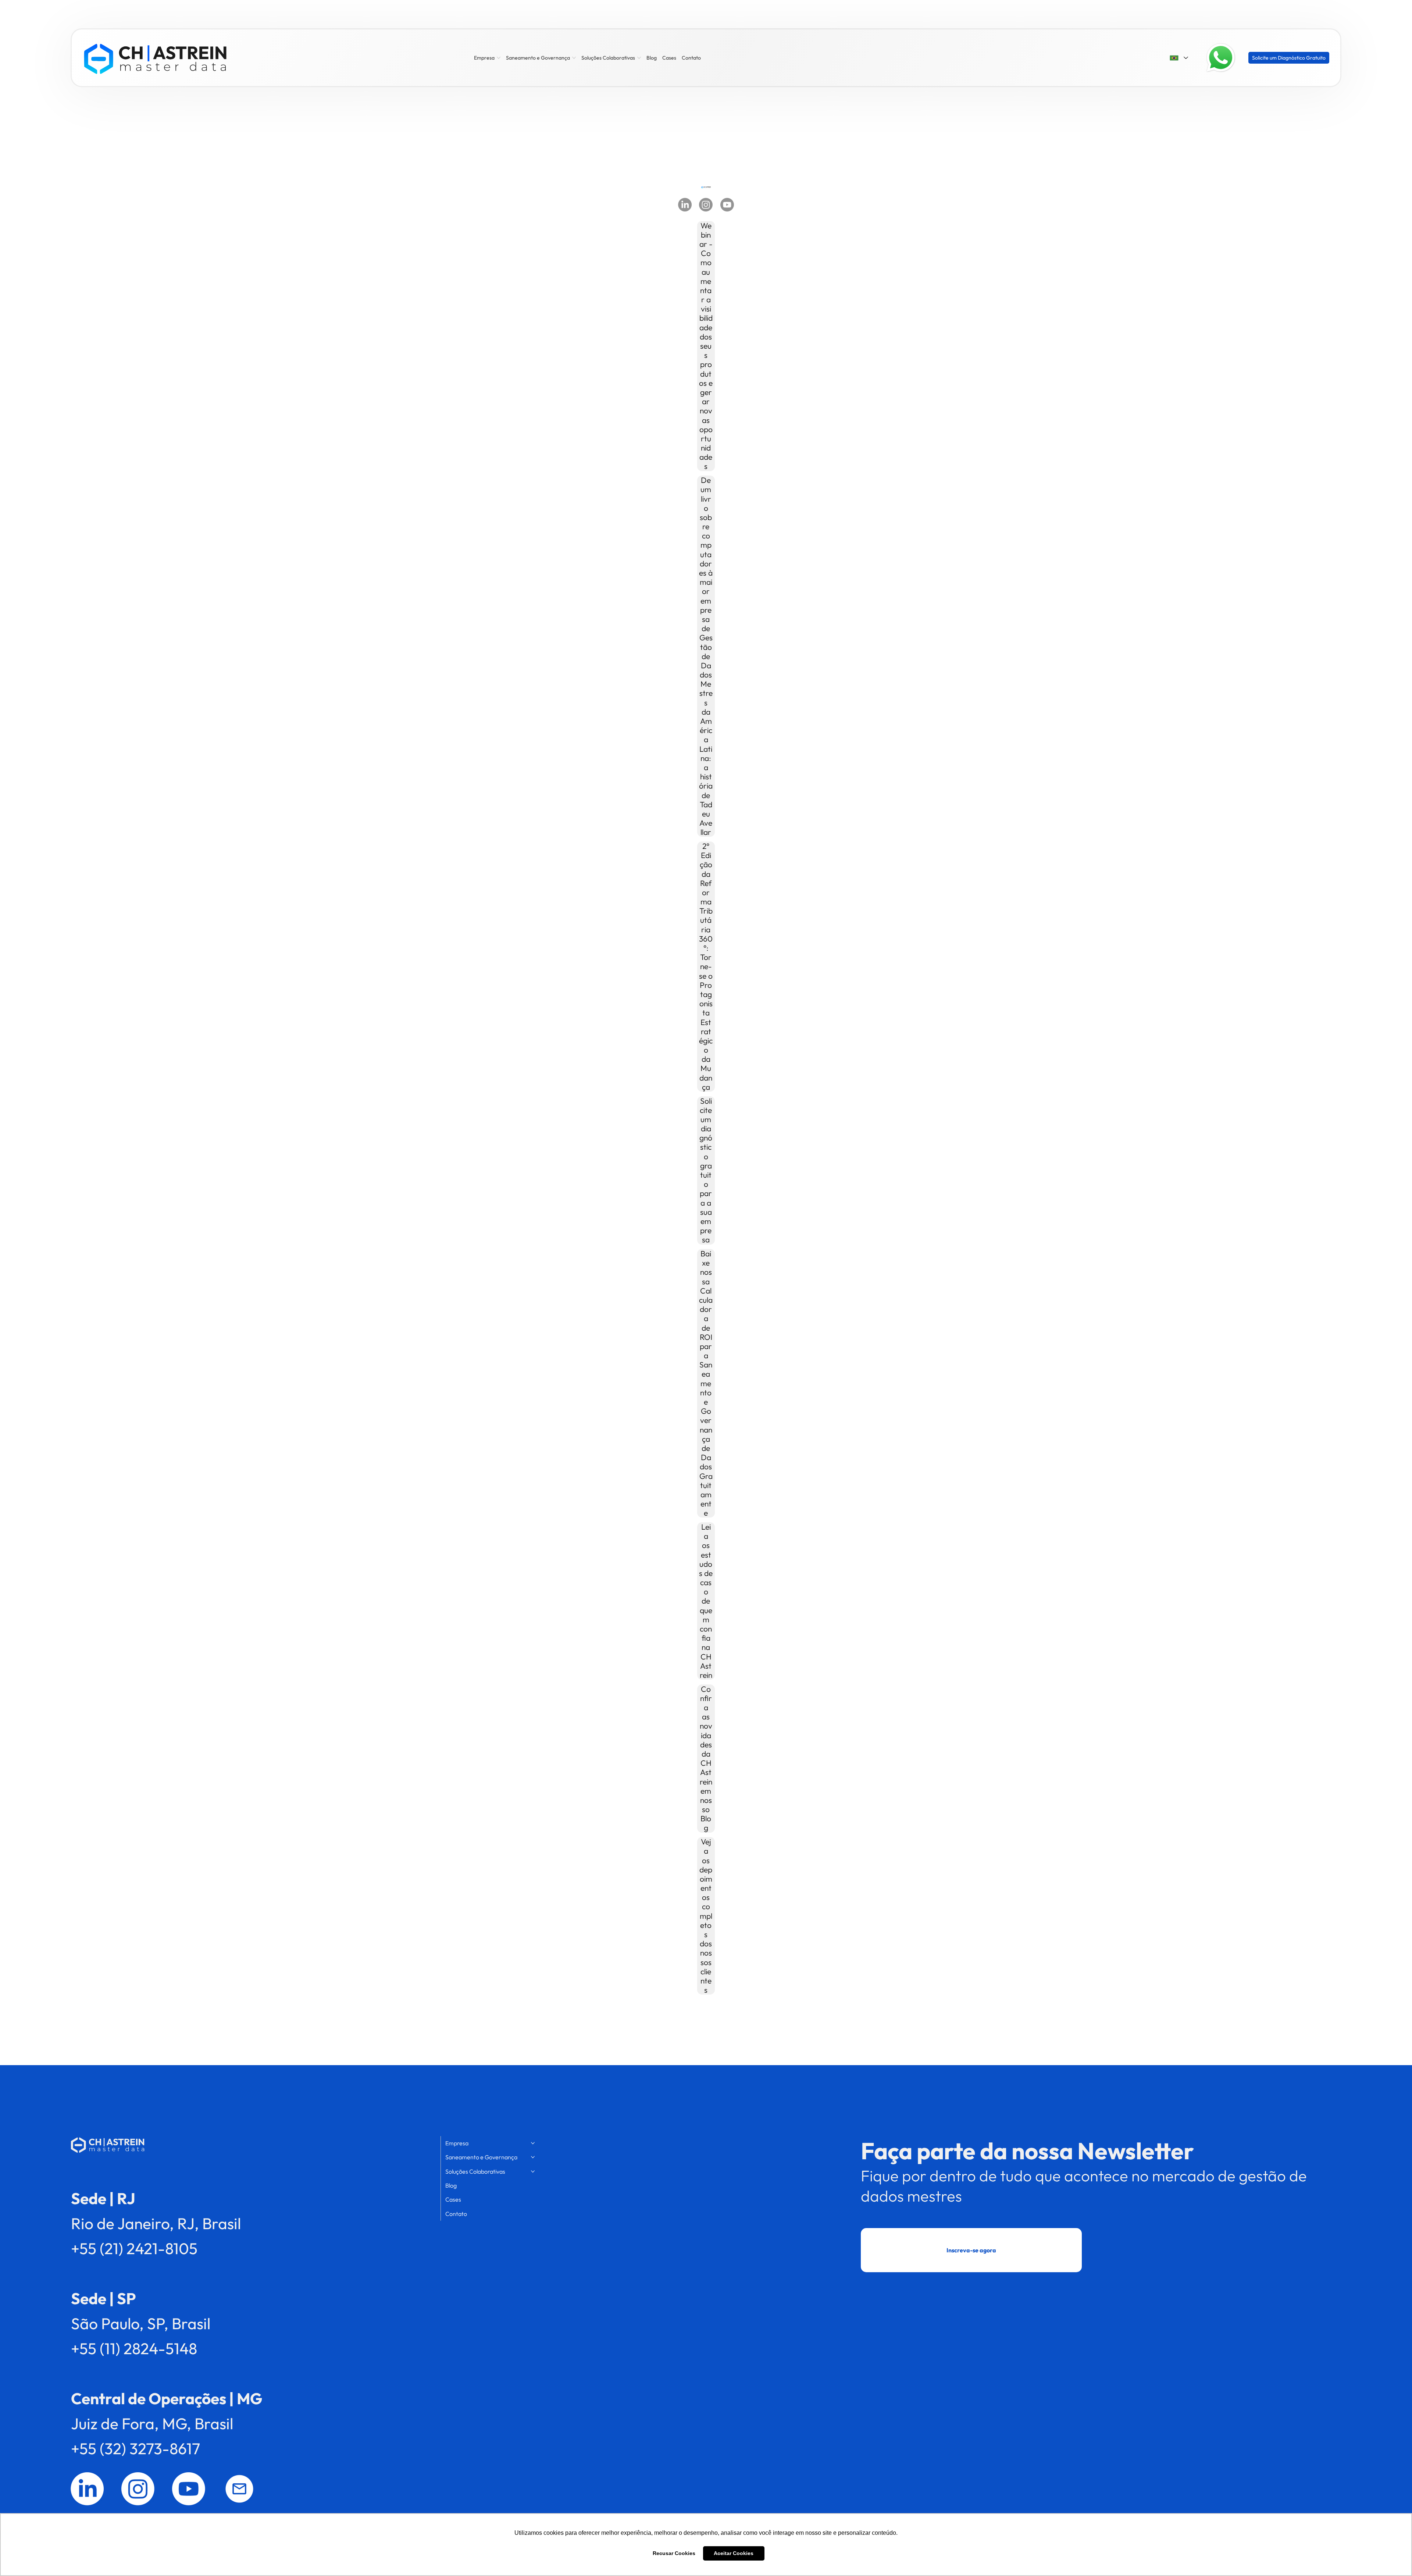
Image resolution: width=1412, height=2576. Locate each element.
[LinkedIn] (685, 205)
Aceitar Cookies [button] (734, 2553)
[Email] (239, 2489)
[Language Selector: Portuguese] (1179, 58)
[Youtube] (727, 205)
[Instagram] (706, 205)
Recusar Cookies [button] (674, 2553)
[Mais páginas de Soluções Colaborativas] (639, 58)
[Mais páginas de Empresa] (499, 58)
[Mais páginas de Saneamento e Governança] (574, 58)
